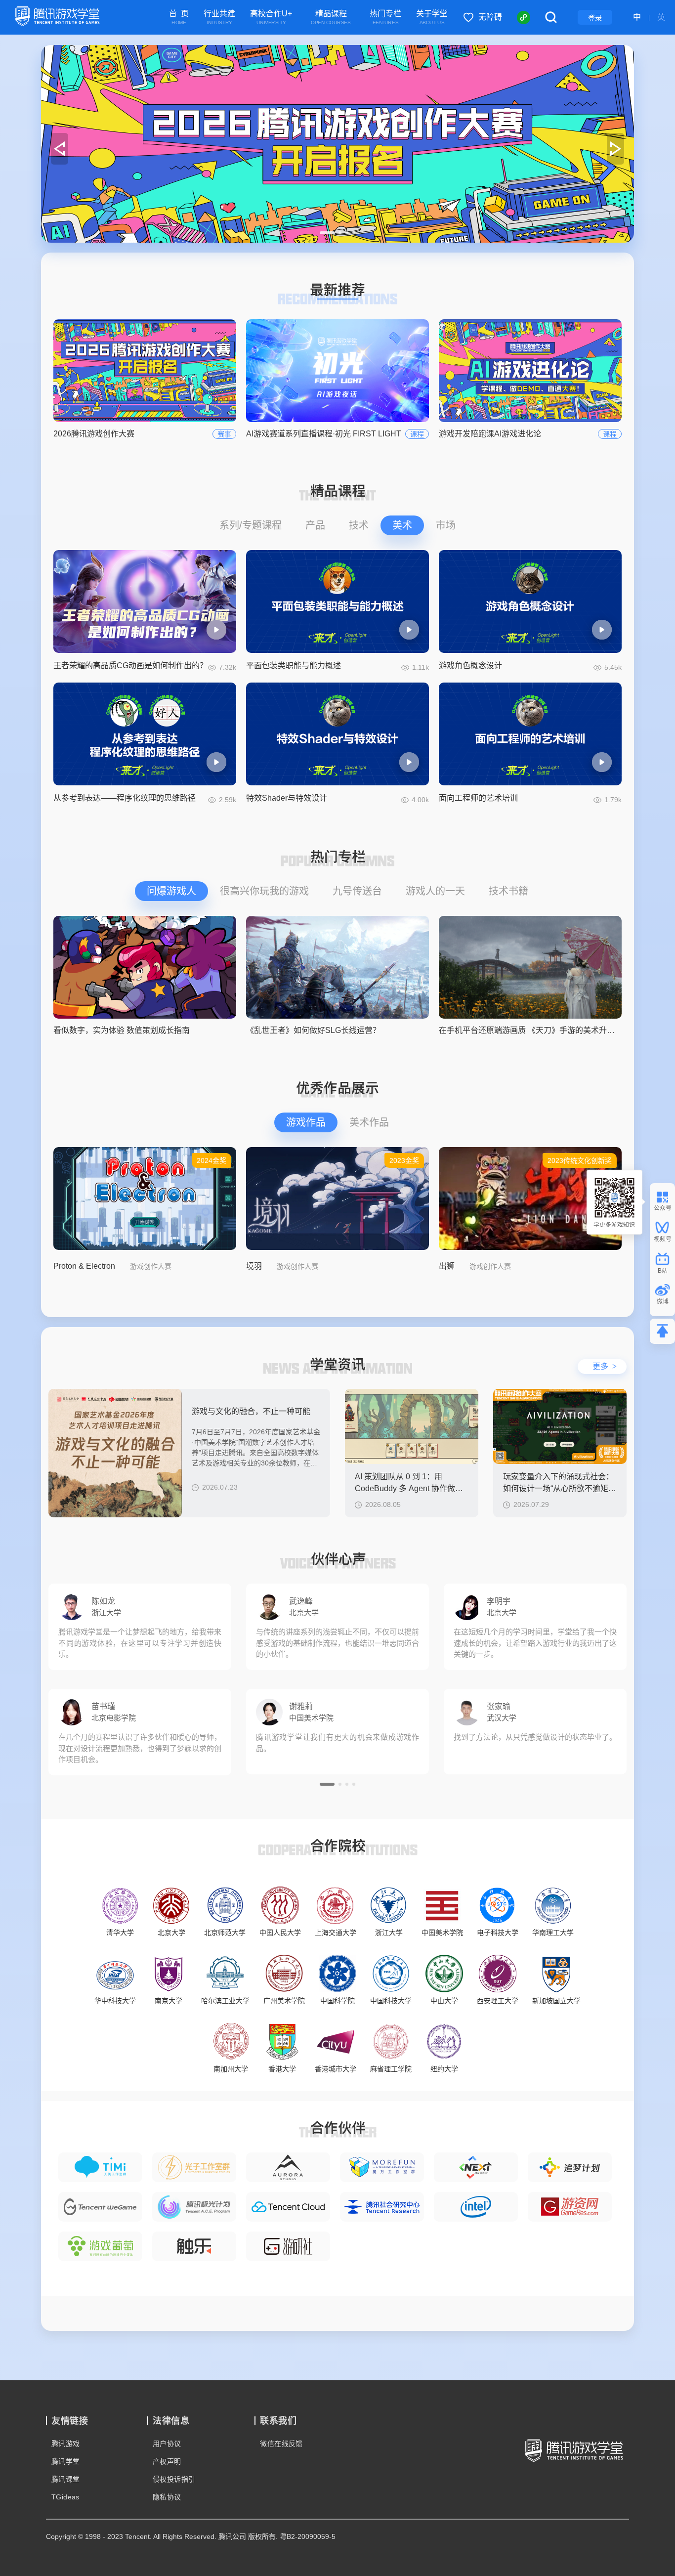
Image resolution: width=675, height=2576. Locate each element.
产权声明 (167, 2461)
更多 (605, 1366)
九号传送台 (357, 891)
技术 (359, 525)
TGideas (65, 2497)
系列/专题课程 (251, 525)
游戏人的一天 (435, 891)
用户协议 (167, 2444)
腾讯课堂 (66, 2479)
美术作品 (369, 1122)
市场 (446, 525)
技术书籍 (508, 891)
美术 (402, 525)
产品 (315, 525)
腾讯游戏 (66, 2444)
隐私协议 (167, 2497)
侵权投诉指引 (174, 2479)
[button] (327, 233)
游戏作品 (306, 1122)
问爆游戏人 (171, 891)
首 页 (179, 18)
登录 (595, 18)
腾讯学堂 (66, 2461)
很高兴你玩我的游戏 (264, 891)
